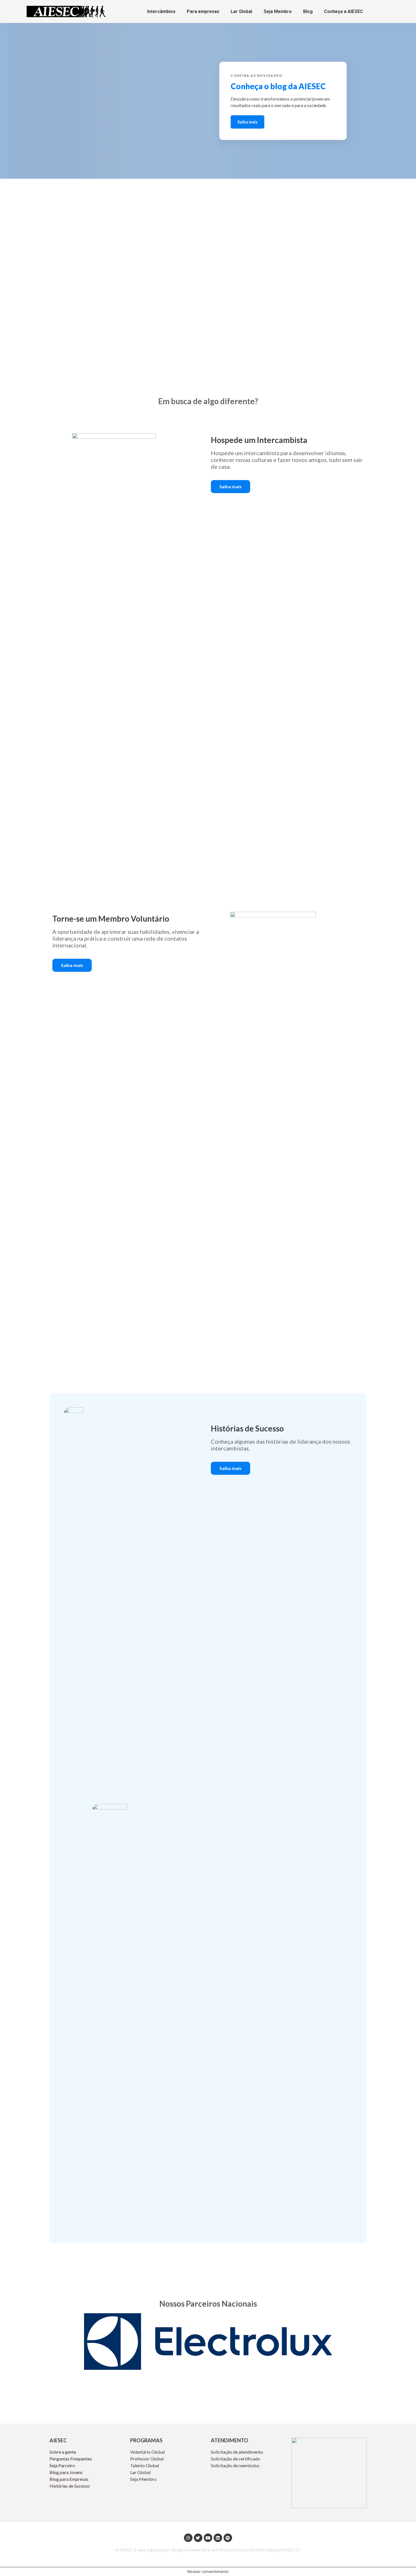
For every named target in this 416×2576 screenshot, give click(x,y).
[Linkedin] (218, 2538)
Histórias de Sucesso (70, 2486)
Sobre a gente (63, 2452)
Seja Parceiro (62, 2465)
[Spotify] (228, 2538)
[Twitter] (198, 2538)
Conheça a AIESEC (344, 11)
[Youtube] (208, 2538)
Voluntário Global (148, 2452)
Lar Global (241, 11)
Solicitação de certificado (235, 2459)
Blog (308, 11)
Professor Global (147, 2459)
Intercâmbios (161, 11)
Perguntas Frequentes (71, 2459)
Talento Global (145, 2465)
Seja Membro (278, 11)
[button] (230, 487)
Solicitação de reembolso (235, 2465)
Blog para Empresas (69, 2479)
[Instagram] (188, 2538)
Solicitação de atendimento (237, 2452)
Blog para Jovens (66, 2472)
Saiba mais (247, 122)
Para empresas (203, 11)
